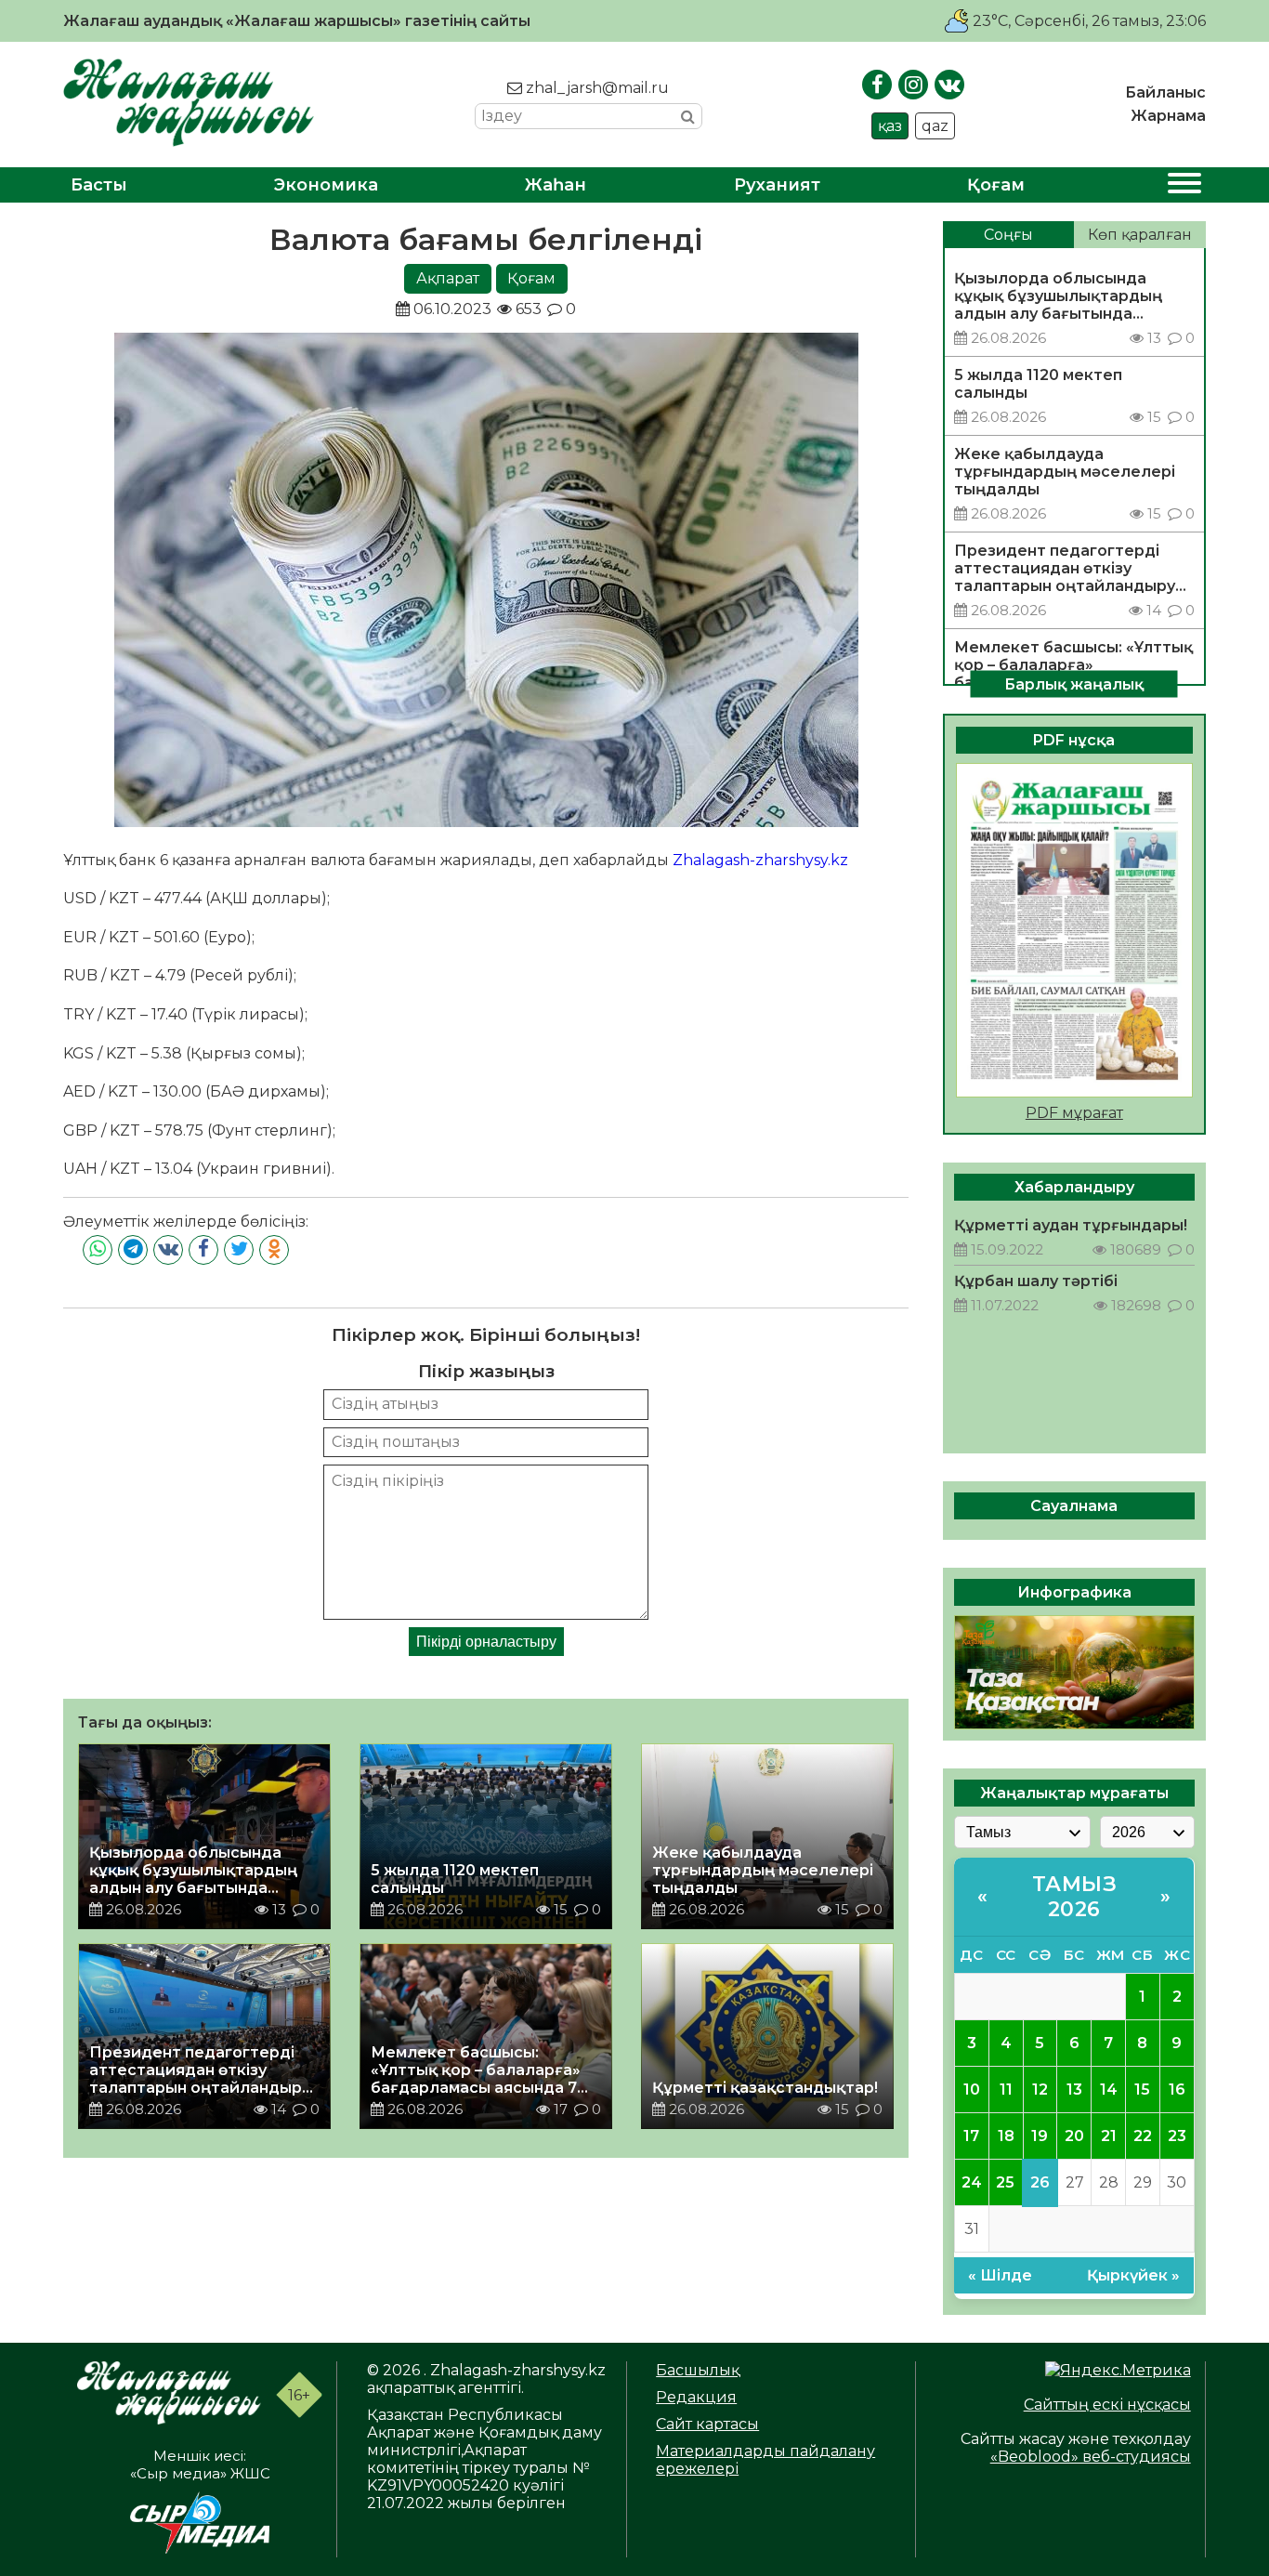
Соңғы (1008, 235)
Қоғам (996, 185)
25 (1005, 2182)
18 (1006, 2136)
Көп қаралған (1140, 235)
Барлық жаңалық (1074, 683)
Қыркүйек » (1133, 2275)
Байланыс (1165, 92)
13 (1074, 2090)
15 (1142, 2090)
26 (1040, 2182)
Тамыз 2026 (1075, 1897)
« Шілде (1000, 2275)
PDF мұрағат (1074, 1113)
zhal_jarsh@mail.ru (595, 88)
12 (1040, 2090)
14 (1109, 2090)
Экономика (326, 185)
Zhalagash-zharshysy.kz (760, 860)
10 (972, 2090)
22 (1143, 2136)
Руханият (777, 185)
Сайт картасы (707, 2424)
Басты (99, 185)
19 (1040, 2136)
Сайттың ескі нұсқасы (1107, 2405)
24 (972, 2182)
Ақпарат (448, 278)
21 (1109, 2136)
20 (1074, 2136)
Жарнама (1168, 116)
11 (1006, 2090)
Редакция (696, 2397)
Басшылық (698, 2370)
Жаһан (556, 185)
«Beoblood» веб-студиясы (1091, 2457)
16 (1177, 2090)
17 (971, 2136)
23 (1177, 2136)
